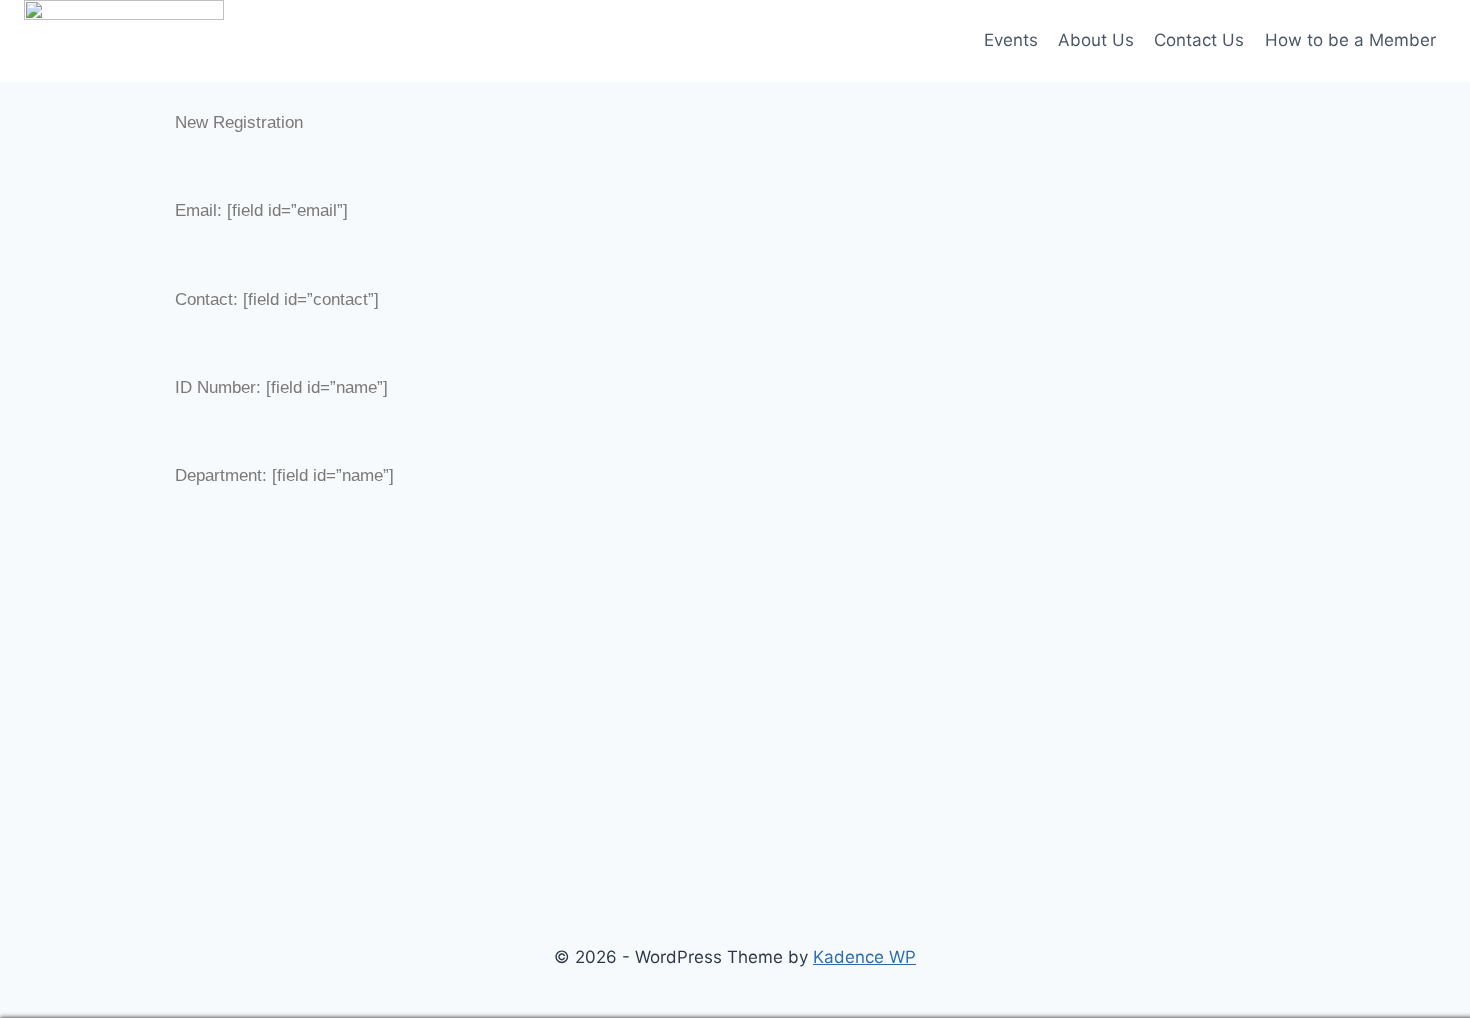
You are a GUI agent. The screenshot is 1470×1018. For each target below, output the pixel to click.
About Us (1096, 40)
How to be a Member (1350, 40)
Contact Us (1199, 40)
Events (1011, 40)
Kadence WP (864, 957)
